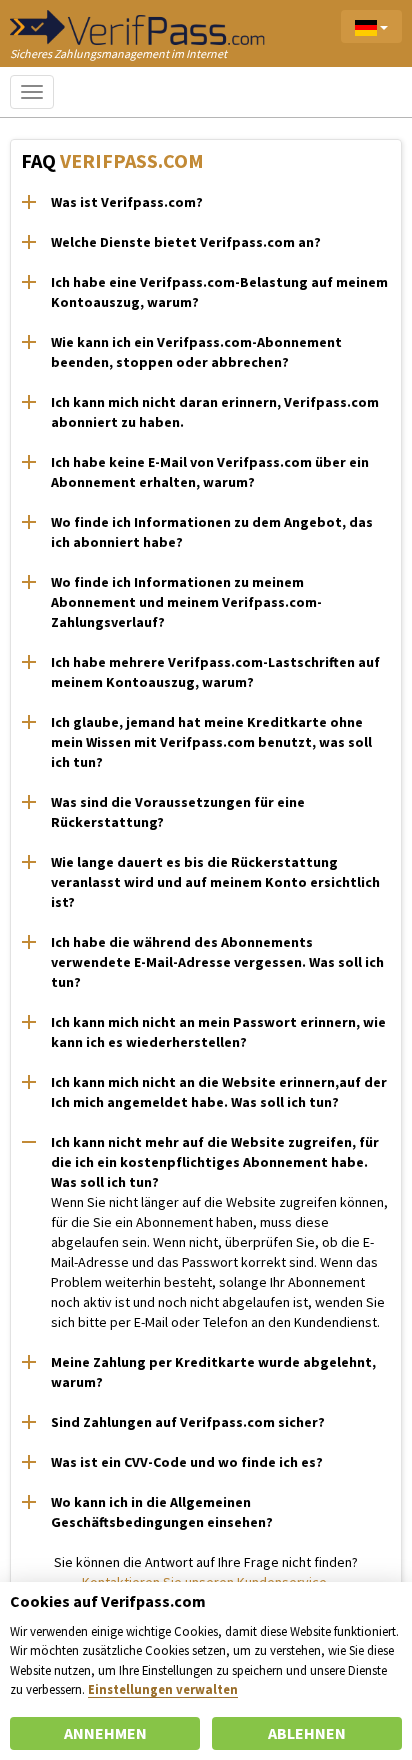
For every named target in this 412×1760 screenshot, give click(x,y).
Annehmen (105, 1733)
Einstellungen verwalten (163, 1689)
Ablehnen (307, 1733)
